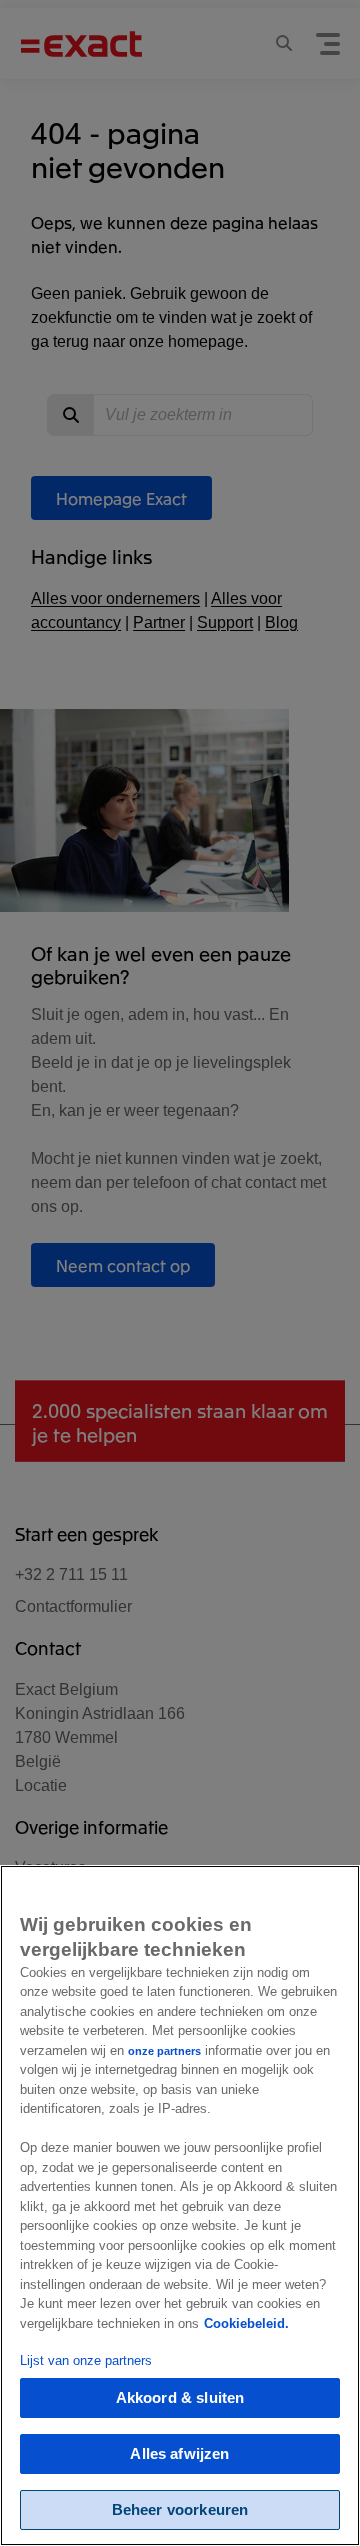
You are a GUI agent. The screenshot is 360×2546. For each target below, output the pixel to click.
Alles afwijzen (179, 2453)
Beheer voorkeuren (180, 2509)
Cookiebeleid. (246, 2323)
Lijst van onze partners (86, 2360)
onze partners (164, 2051)
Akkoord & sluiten (180, 2397)
